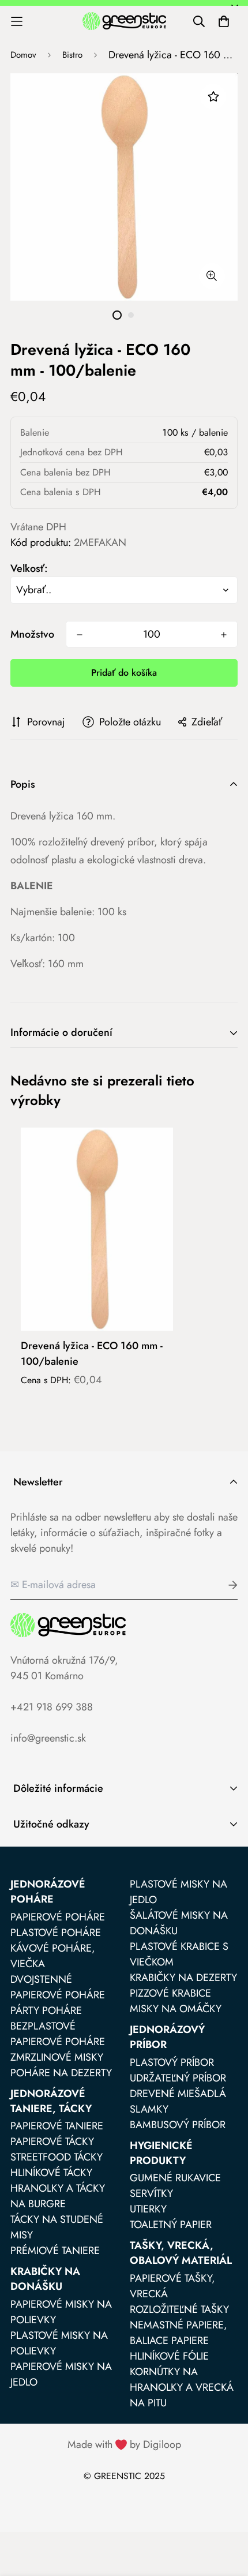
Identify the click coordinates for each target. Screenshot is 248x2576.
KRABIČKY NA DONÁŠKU (45, 2279)
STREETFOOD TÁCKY (57, 2157)
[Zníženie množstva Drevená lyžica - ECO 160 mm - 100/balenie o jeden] (80, 635)
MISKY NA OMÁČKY (176, 2009)
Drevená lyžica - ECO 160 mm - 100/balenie (92, 1353)
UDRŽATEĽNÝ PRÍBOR (178, 2078)
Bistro (72, 55)
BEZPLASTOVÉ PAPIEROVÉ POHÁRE (58, 2034)
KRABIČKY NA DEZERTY (183, 1978)
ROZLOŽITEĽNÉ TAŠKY (179, 2309)
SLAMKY (149, 2109)
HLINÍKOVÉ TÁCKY (51, 2173)
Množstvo (32, 634)
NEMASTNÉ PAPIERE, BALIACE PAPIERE (179, 2333)
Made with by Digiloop (124, 2444)
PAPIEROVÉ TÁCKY (52, 2141)
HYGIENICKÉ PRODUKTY (161, 2153)
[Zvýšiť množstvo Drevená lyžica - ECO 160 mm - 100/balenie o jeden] (224, 635)
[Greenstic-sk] (124, 21)
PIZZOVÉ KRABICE (170, 1993)
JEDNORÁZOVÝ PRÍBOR (167, 2037)
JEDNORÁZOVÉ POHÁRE (48, 1892)
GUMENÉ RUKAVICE (175, 2178)
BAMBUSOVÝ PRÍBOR (178, 2125)
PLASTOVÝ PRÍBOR (172, 2062)
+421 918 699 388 (52, 1707)
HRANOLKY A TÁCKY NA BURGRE (58, 2196)
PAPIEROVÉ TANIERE (57, 2126)
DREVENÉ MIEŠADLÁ (178, 2094)
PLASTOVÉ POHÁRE (56, 1933)
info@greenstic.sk (48, 1738)
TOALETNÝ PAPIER (171, 2225)
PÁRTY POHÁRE (46, 2010)
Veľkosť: (29, 568)
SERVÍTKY (151, 2193)
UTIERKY (148, 2209)
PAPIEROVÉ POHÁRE (58, 1917)
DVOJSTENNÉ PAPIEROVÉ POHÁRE (58, 1987)
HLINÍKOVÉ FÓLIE (169, 2356)
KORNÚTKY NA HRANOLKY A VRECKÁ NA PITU (182, 2387)
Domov (23, 55)
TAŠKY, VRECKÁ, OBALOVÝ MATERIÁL (181, 2253)
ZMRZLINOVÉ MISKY (57, 2057)
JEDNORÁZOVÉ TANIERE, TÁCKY (51, 2101)
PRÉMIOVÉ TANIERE (55, 2251)
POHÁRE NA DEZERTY (61, 2073)
